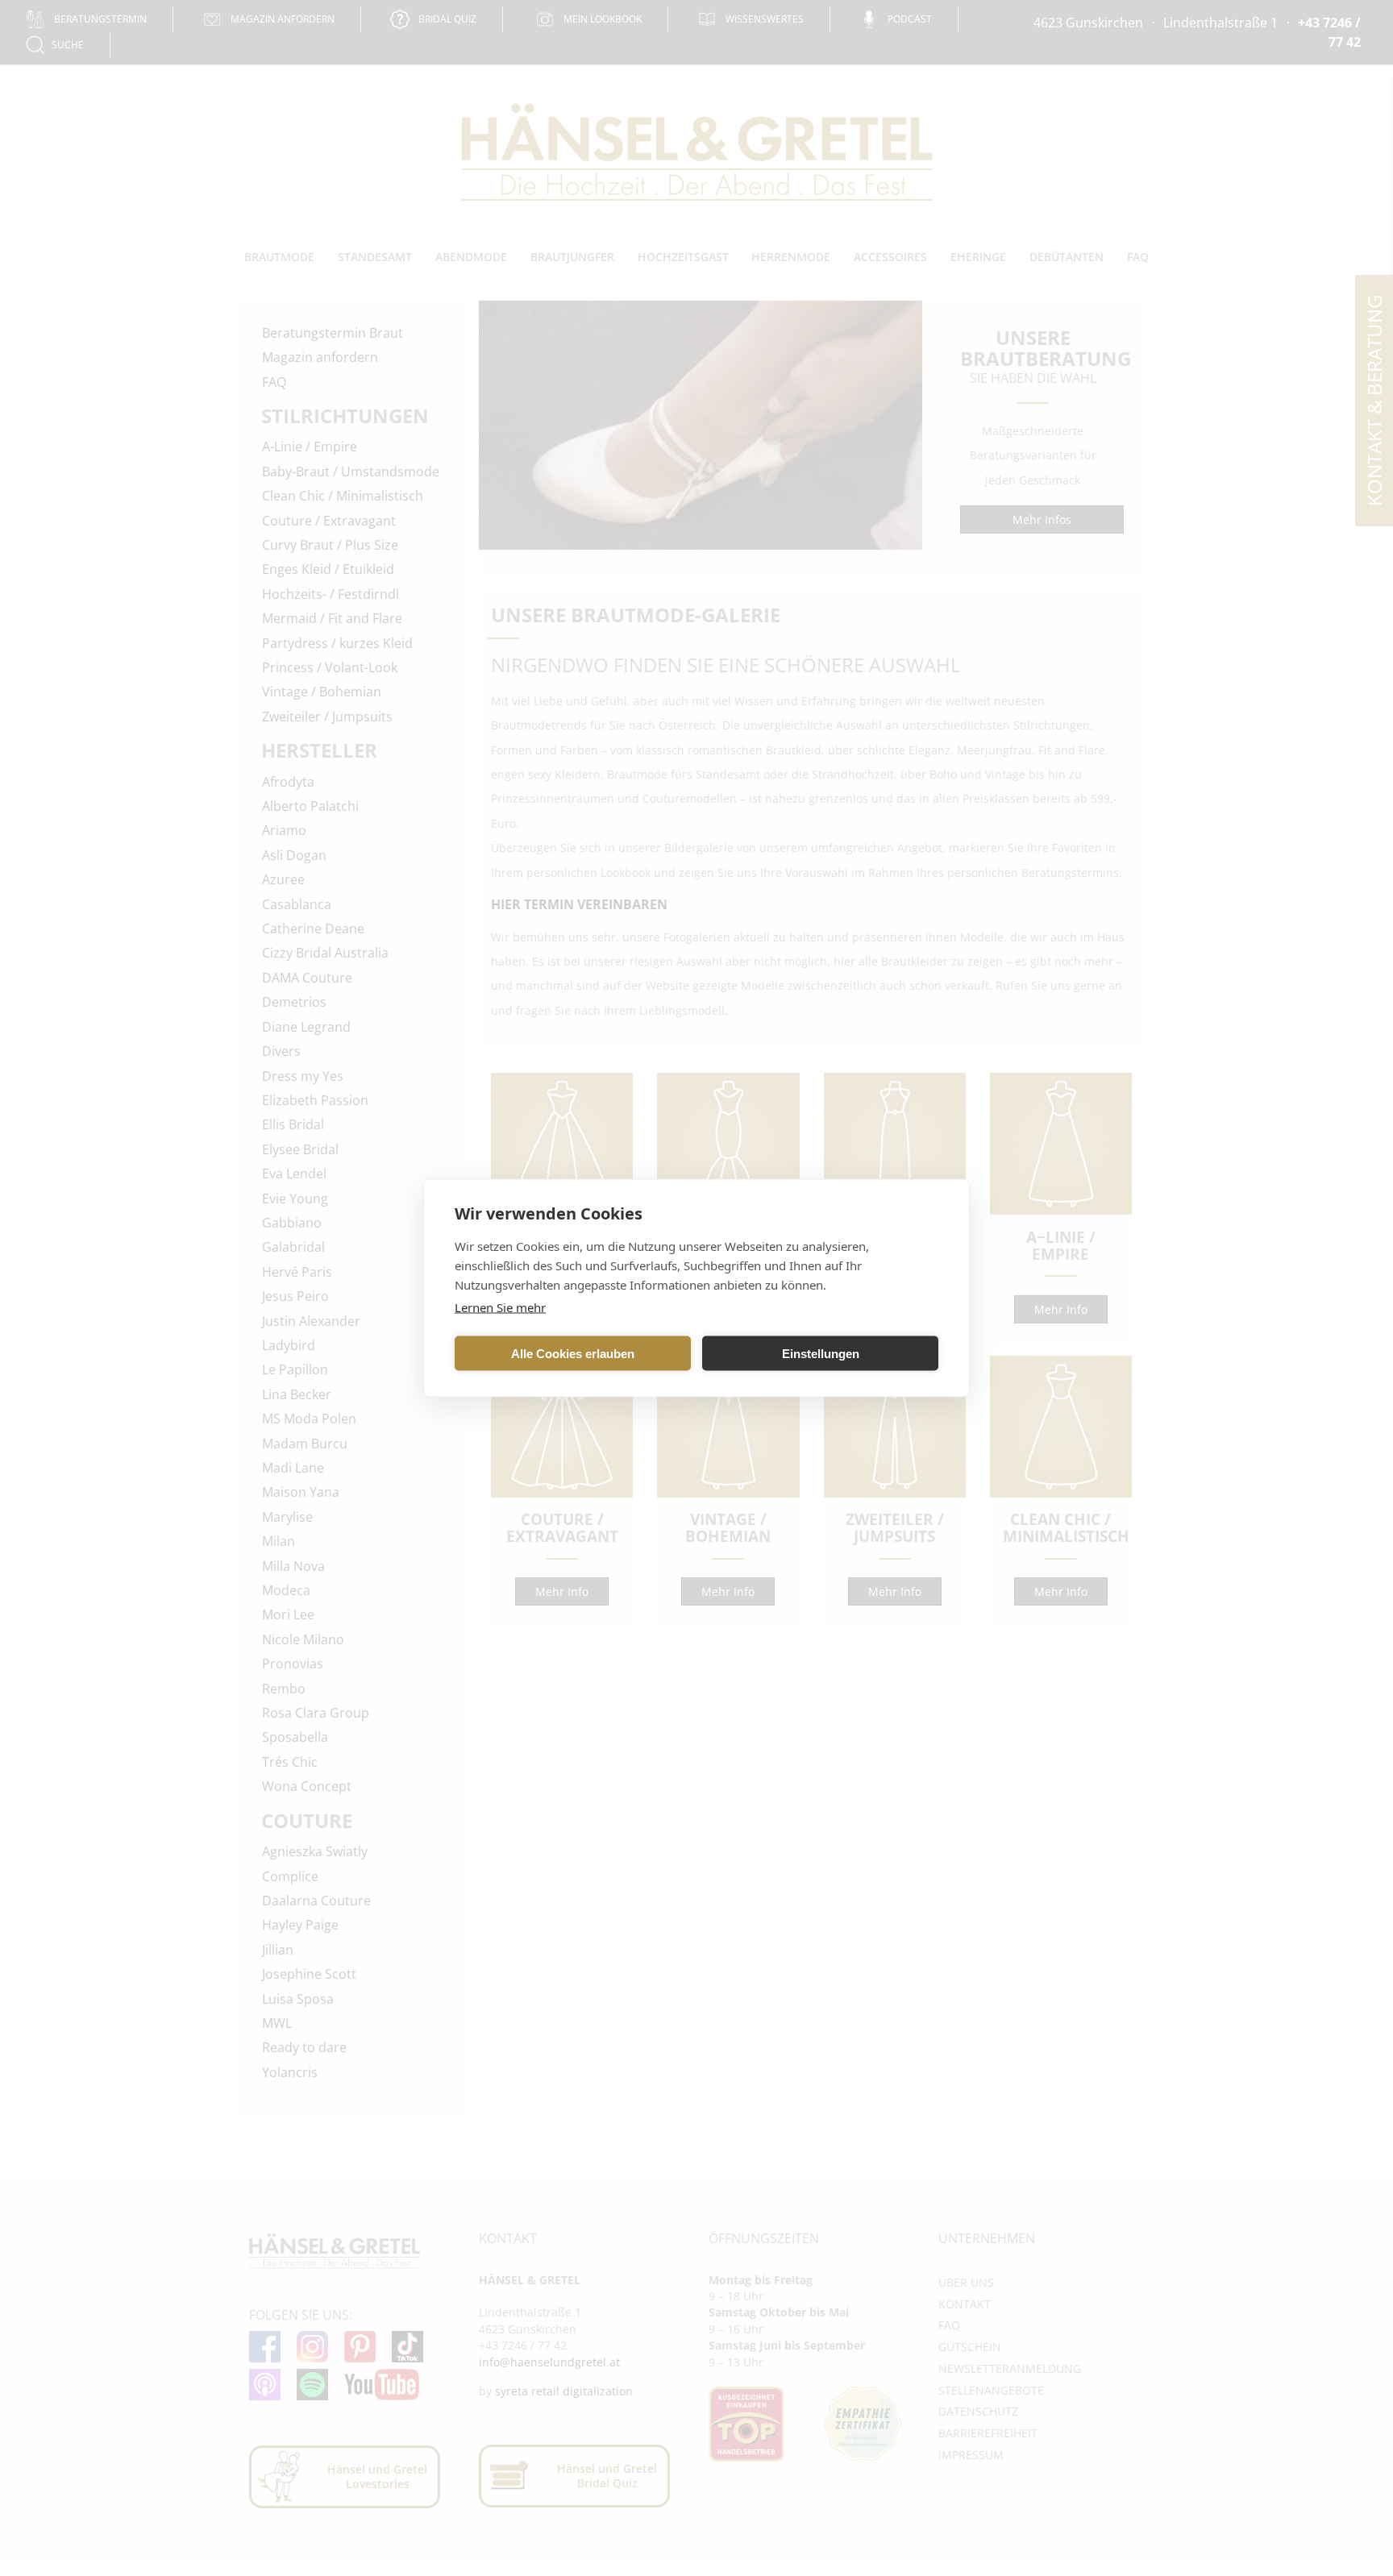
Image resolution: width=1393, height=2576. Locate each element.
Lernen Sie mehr (500, 1307)
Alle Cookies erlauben (573, 1353)
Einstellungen (821, 1353)
